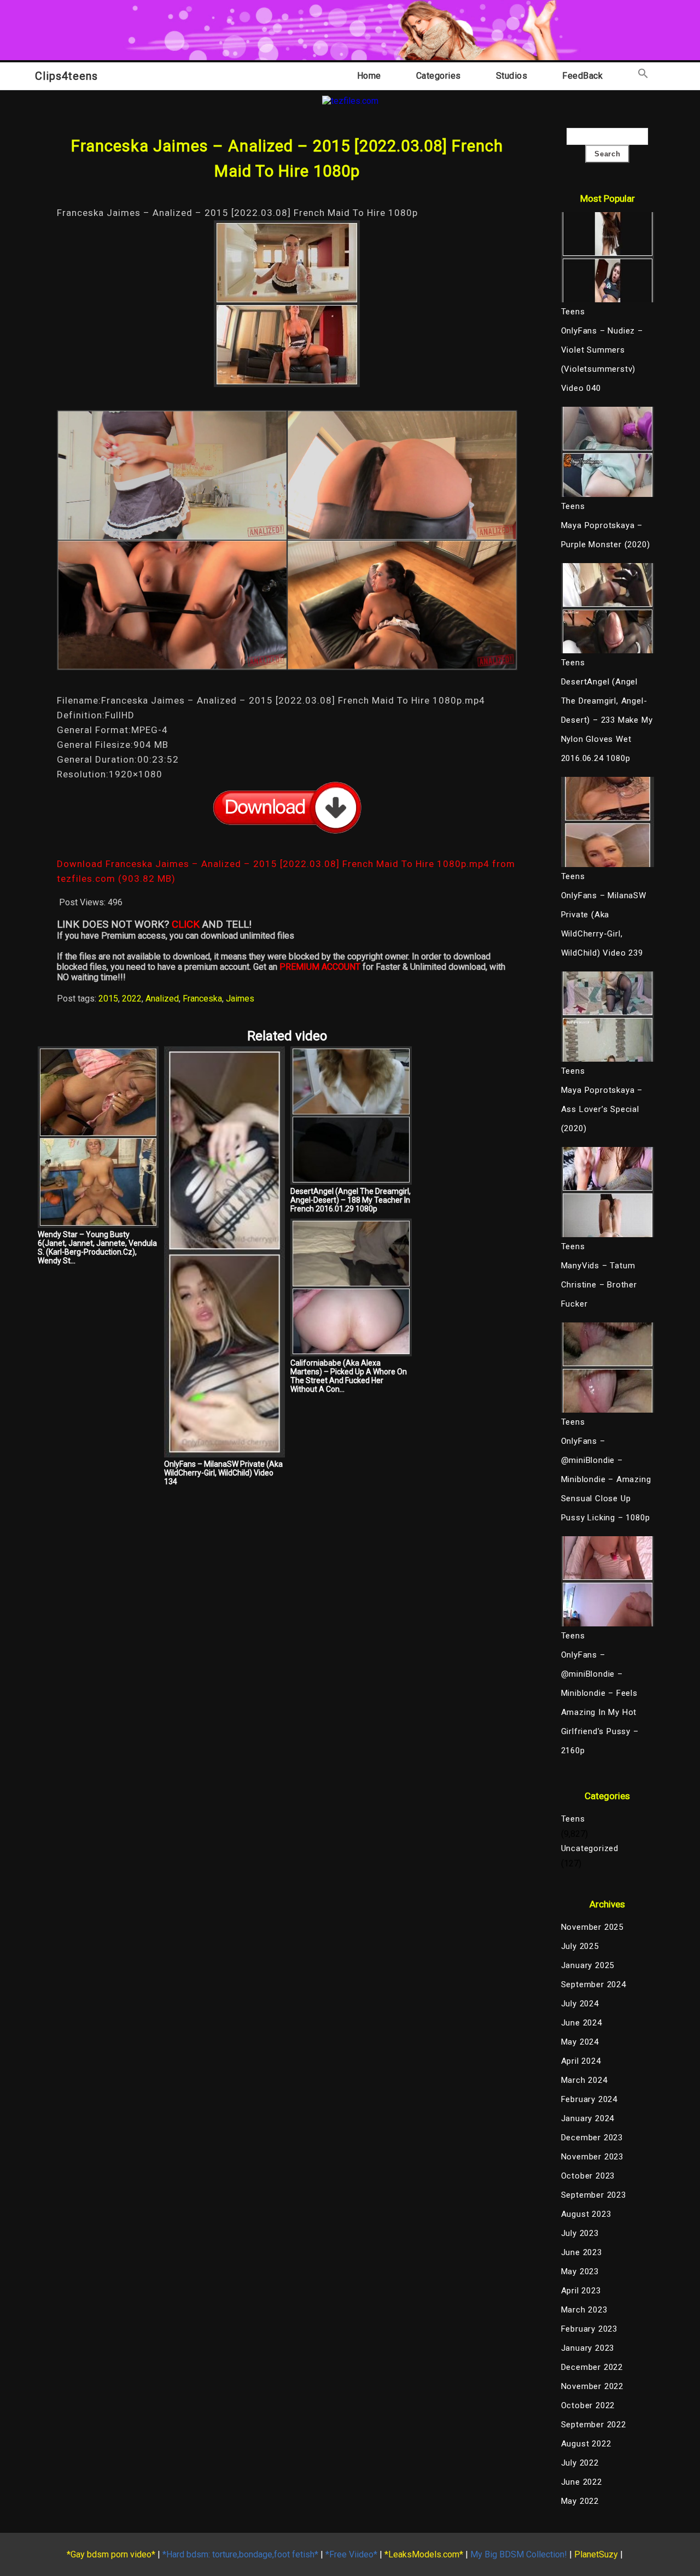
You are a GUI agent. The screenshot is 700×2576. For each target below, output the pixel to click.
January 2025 (588, 1965)
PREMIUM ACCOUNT (320, 967)
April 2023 (581, 2291)
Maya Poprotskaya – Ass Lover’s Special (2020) (602, 1109)
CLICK (186, 924)
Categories (439, 76)
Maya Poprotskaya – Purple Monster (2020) (606, 535)
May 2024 (580, 2042)
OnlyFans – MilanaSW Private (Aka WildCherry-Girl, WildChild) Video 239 (604, 924)
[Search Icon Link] (643, 76)
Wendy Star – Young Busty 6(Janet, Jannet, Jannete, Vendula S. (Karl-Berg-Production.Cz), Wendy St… (97, 1248)
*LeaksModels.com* (424, 2554)
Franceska (202, 999)
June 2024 (582, 2023)
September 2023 (594, 2195)
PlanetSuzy (596, 2554)
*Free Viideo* (351, 2554)
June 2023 (582, 2252)
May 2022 (580, 2501)
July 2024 (580, 2004)
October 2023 (588, 2176)
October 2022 (588, 2405)
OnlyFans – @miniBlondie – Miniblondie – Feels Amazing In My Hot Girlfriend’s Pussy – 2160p (600, 1703)
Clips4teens (66, 76)
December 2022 (592, 2367)
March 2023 (584, 2310)
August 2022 (586, 2444)
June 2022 (582, 2482)
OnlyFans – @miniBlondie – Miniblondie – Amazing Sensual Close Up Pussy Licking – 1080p (606, 1479)
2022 (132, 999)
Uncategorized (590, 1848)
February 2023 (589, 2329)
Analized (162, 999)
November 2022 (592, 2386)
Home (369, 76)
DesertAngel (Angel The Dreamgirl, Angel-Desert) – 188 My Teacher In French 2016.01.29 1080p (351, 1200)
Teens (573, 1819)
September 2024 (594, 1984)
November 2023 (592, 2157)
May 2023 (580, 2271)
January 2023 (588, 2348)
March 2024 (584, 2080)
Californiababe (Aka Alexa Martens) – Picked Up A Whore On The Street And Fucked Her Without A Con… (349, 1376)
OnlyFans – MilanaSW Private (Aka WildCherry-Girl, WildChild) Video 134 (223, 1473)
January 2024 (588, 2118)
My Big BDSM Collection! (519, 2554)
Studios (512, 76)
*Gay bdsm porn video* (111, 2554)
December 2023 (592, 2138)
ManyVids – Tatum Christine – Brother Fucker (599, 1285)
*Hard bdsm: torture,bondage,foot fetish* (240, 2554)
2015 (108, 999)
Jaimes (240, 999)
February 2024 (589, 2099)
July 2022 (580, 2463)
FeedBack (582, 76)
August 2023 (586, 2214)
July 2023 (580, 2233)
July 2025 (580, 1946)
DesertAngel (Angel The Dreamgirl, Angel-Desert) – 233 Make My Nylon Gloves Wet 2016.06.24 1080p (607, 720)
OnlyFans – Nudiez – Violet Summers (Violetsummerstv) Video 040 (602, 359)
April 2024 (581, 2061)
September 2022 (594, 2425)
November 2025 (592, 1927)
